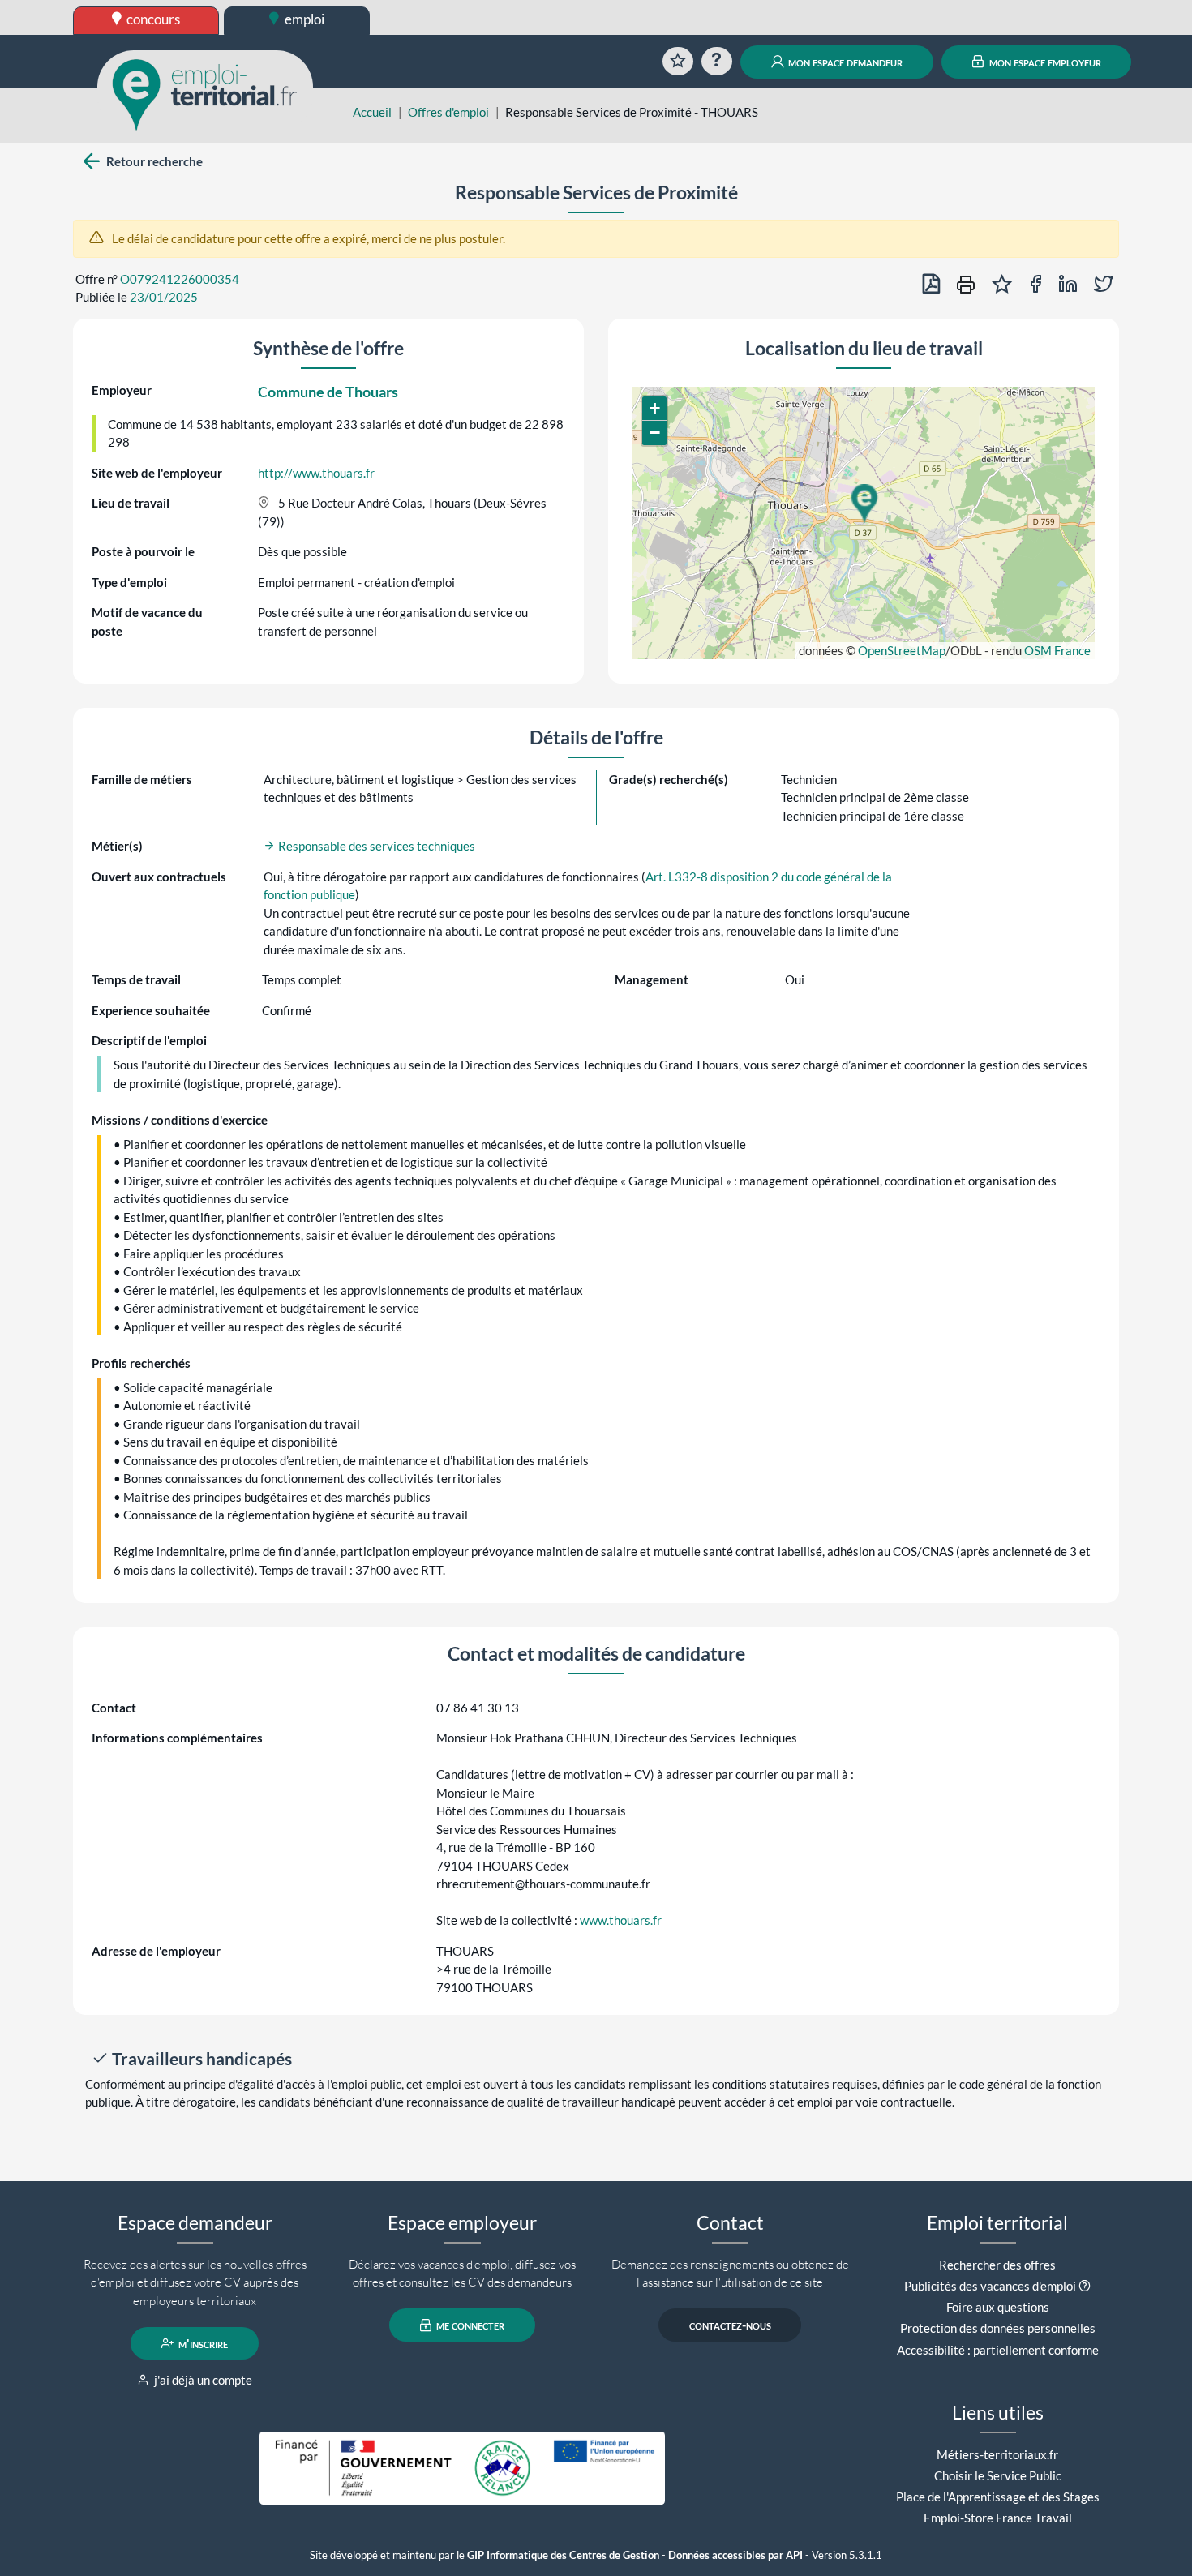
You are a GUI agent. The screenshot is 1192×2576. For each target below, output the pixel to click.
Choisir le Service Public (998, 2475)
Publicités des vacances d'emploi (990, 2286)
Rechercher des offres (997, 2265)
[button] (864, 504)
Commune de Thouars (328, 392)
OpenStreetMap (902, 650)
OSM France (1057, 650)
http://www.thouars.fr (316, 473)
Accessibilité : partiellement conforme (998, 2350)
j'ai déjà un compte (202, 2380)
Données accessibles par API (735, 2555)
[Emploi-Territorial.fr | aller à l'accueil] (205, 93)
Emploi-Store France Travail (998, 2518)
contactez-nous (730, 2325)
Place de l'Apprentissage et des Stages (998, 2497)
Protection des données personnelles (998, 2328)
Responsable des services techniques (375, 846)
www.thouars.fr (621, 1920)
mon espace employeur (1044, 62)
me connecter (469, 2325)
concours (152, 19)
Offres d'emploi (448, 112)
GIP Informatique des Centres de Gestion (563, 2555)
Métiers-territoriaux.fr (997, 2454)
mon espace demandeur (844, 62)
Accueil (372, 112)
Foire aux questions (998, 2307)
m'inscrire (202, 2343)
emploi (303, 19)
